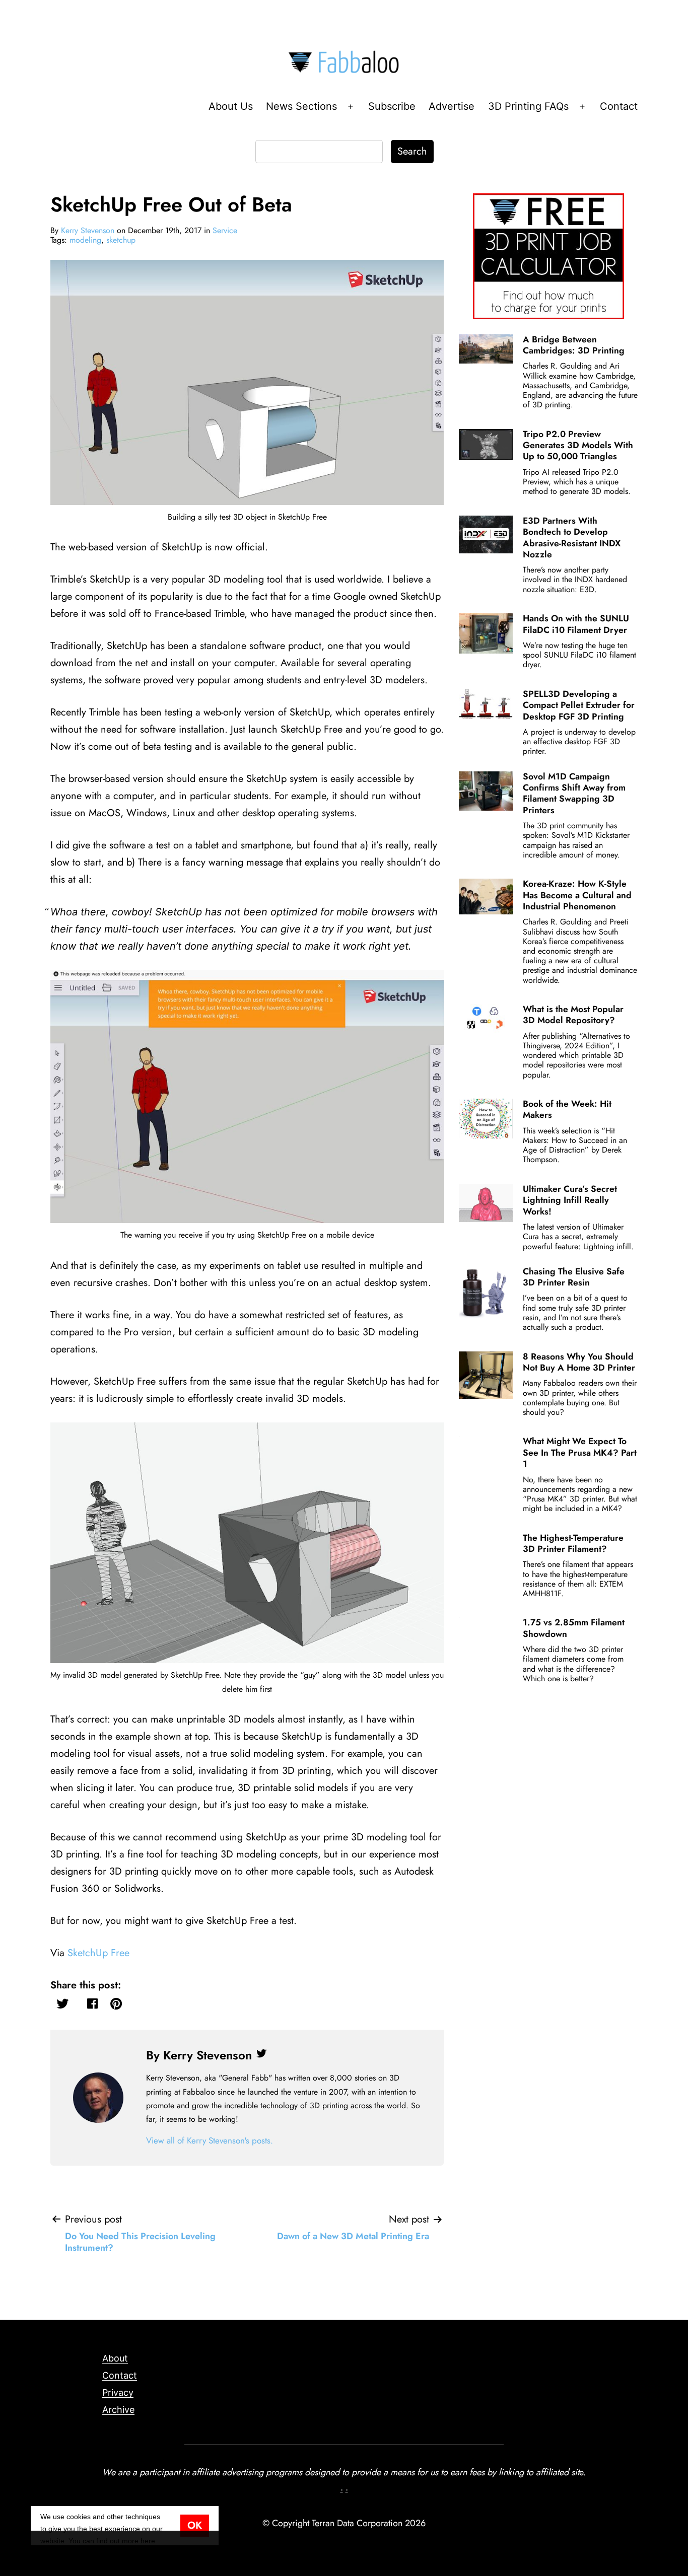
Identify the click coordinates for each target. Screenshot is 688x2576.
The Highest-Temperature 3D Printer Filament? (573, 1543)
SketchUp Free (98, 1953)
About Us (231, 106)
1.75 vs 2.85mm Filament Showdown (574, 1628)
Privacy (118, 2392)
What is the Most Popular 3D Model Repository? (573, 1015)
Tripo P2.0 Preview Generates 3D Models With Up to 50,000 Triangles (578, 445)
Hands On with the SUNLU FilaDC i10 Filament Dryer (576, 624)
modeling (85, 240)
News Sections (301, 106)
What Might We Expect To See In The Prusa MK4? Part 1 (580, 1452)
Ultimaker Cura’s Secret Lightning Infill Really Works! (570, 1200)
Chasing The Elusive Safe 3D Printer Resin (574, 1277)
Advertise (452, 106)
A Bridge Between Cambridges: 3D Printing (574, 345)
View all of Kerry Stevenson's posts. (210, 2140)
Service (225, 230)
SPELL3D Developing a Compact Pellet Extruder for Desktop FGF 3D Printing (579, 705)
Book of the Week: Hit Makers (567, 1109)
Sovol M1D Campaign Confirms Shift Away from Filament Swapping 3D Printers (574, 793)
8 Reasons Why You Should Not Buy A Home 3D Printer (579, 1362)
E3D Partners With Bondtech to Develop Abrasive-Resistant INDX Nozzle (572, 538)
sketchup (121, 240)
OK (195, 2525)
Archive (118, 2410)
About (115, 2358)
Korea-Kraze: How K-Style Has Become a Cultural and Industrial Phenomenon (577, 895)
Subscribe (392, 106)
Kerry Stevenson (88, 230)
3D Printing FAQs (528, 106)
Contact (619, 106)
